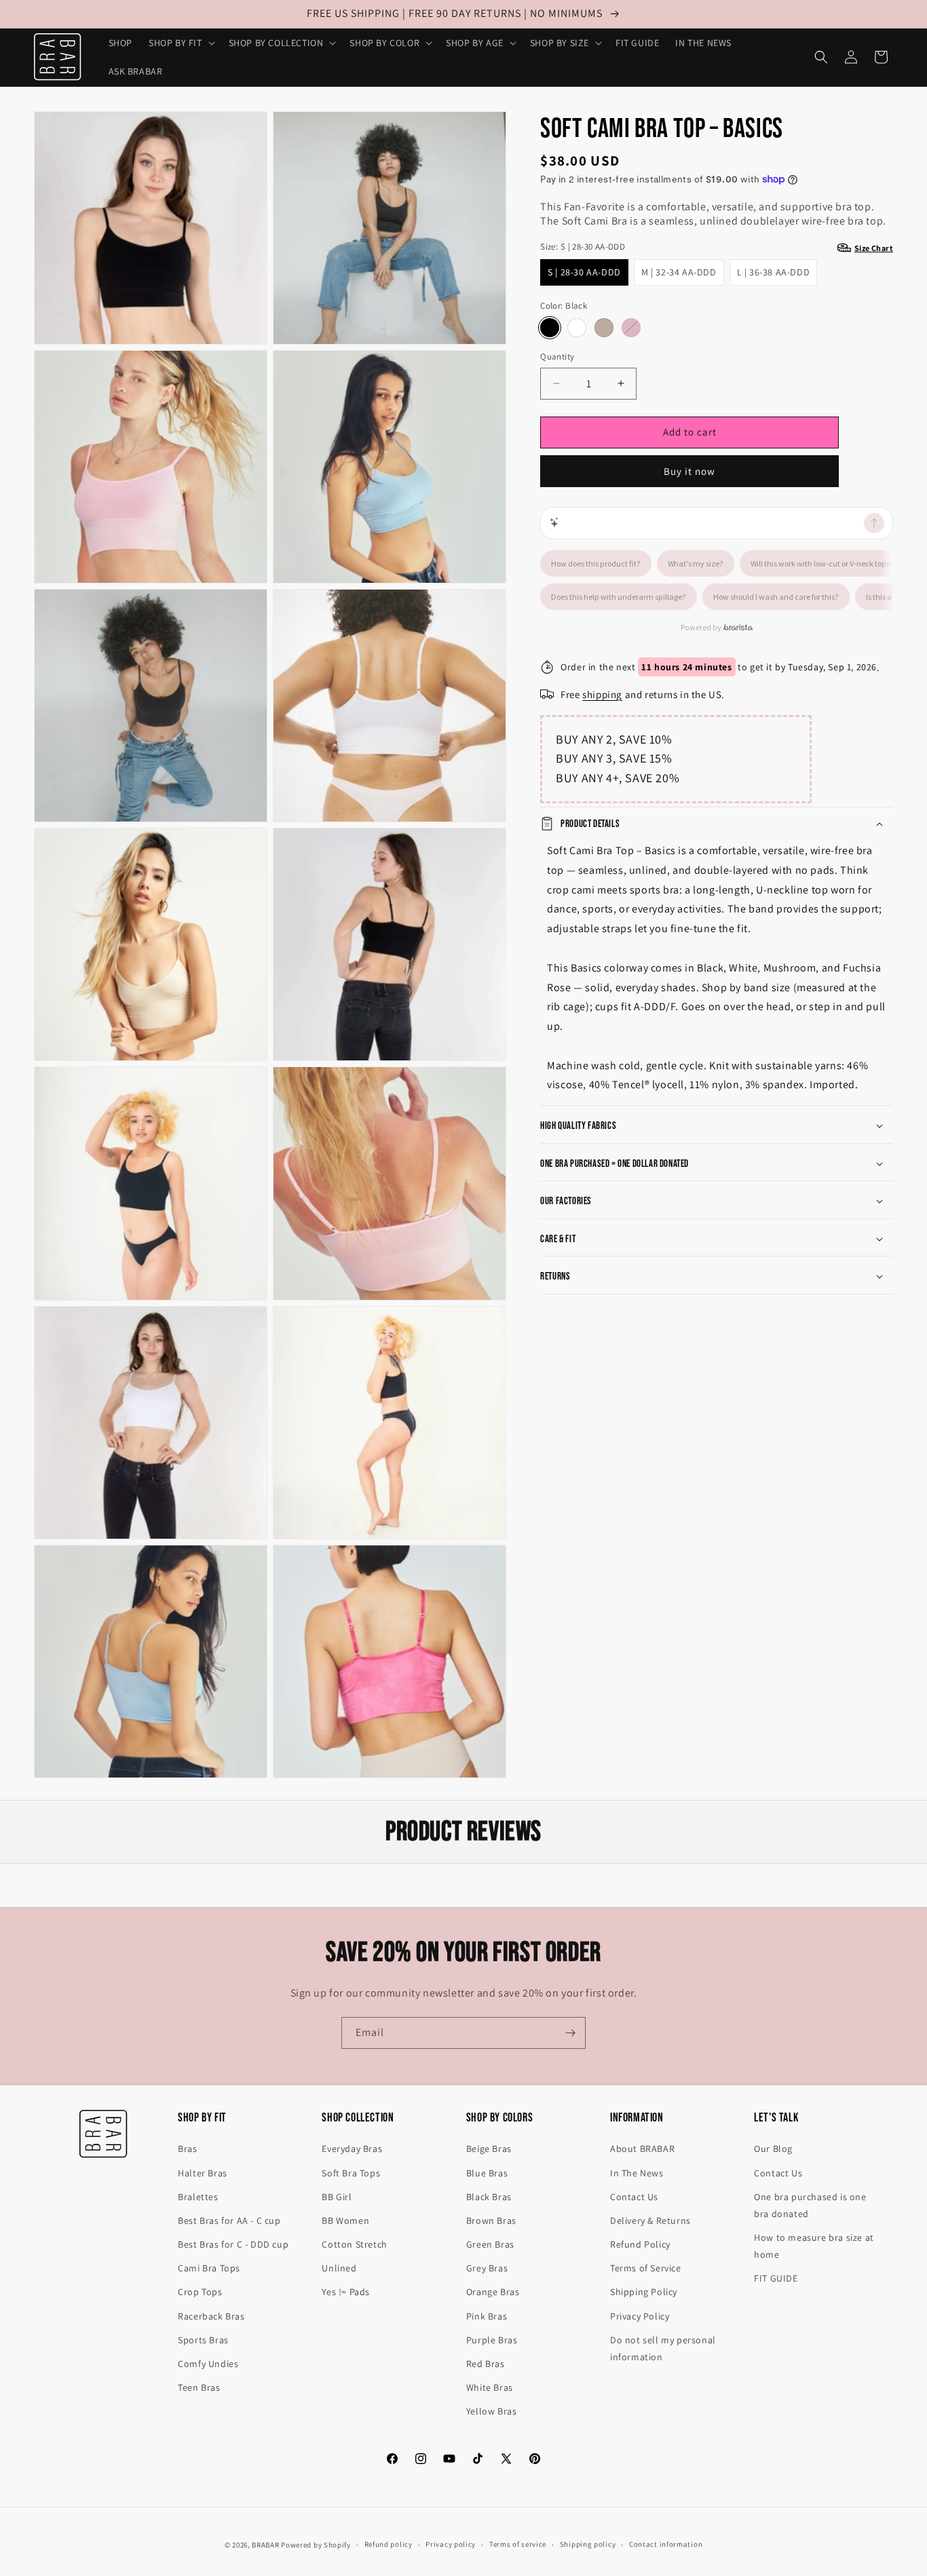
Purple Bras (492, 2340)
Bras (187, 2149)
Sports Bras (203, 2340)
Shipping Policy (644, 2292)
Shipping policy (588, 2544)
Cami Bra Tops (209, 2268)
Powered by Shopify (316, 2545)
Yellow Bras (492, 2411)
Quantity (557, 357)
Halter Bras (203, 2173)
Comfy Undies (208, 2364)
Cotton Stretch (354, 2244)
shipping (602, 694)
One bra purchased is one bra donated (810, 2205)
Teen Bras (199, 2387)
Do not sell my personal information (663, 2348)
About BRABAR (642, 2149)
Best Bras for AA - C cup (229, 2221)
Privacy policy (451, 2544)
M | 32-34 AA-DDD (679, 271)
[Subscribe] (570, 2033)
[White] (577, 328)
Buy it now (689, 470)
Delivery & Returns (650, 2221)
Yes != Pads (346, 2292)
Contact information (666, 2544)
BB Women (345, 2221)
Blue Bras (487, 2173)
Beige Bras (489, 2149)
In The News (637, 2173)
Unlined (339, 2268)
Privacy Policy (640, 2316)
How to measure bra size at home (814, 2246)
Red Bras (486, 2364)
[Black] (550, 328)
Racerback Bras (211, 2316)
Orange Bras (493, 2292)
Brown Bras (491, 2221)
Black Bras (489, 2197)
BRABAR (265, 2545)
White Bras (490, 2387)
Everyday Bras (352, 2149)
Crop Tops (200, 2292)
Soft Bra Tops (351, 2173)
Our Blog (773, 2149)
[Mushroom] (604, 328)
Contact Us (634, 2197)
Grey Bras (487, 2268)
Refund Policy (640, 2244)
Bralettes (198, 2197)
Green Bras (490, 2244)
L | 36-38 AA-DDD (774, 271)
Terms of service (518, 2544)
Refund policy (389, 2544)
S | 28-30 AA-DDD (584, 271)
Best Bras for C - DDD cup (233, 2244)
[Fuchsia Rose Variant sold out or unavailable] (631, 328)
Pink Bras (487, 2316)
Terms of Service (646, 2268)
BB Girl (337, 2197)
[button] (181, 43)
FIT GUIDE (776, 2278)
